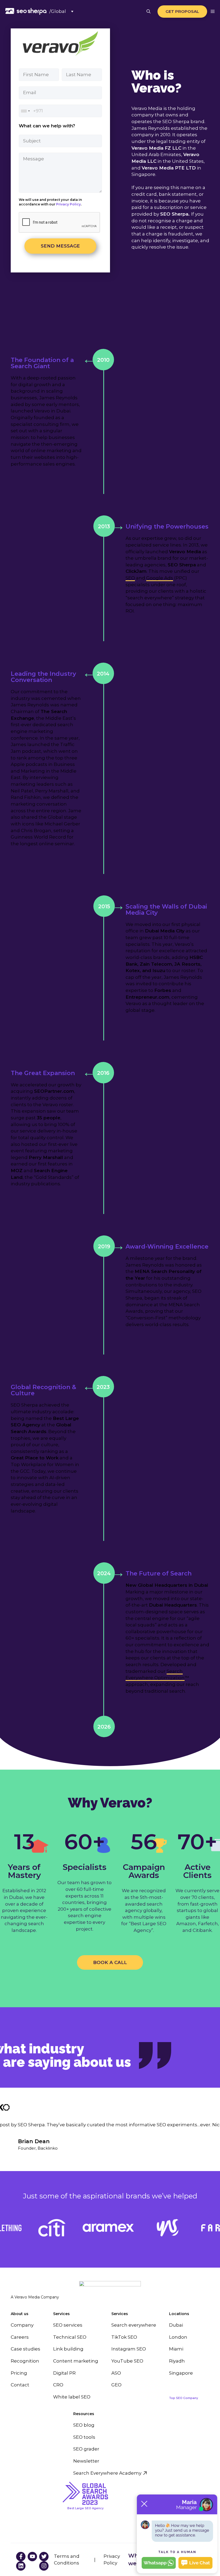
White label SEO (72, 2397)
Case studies (25, 2349)
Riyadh (177, 2361)
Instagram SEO (129, 2349)
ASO (116, 2373)
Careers (20, 2337)
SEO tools (84, 2437)
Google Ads (160, 578)
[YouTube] (21, 2557)
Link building (68, 2349)
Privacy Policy (68, 204)
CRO (58, 2385)
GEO (116, 2385)
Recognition (25, 2361)
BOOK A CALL (110, 1962)
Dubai (176, 2325)
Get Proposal (182, 11)
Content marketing (76, 2361)
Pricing (19, 2373)
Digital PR (64, 2373)
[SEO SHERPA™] (26, 11)
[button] (148, 11)
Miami (176, 2349)
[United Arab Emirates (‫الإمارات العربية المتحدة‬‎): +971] (25, 111)
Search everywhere (134, 2325)
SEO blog (84, 2425)
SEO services (68, 2325)
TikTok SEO (124, 2337)
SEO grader (86, 2449)
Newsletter (86, 2461)
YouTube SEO (127, 2361)
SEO (130, 578)
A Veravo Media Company (35, 2297)
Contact (20, 2385)
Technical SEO (70, 2337)
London (178, 2337)
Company (22, 2325)
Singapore (181, 2373)
